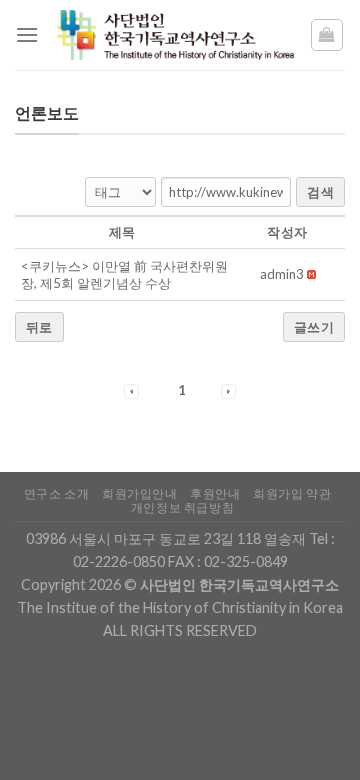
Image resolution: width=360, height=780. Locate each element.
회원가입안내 (140, 493)
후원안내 (215, 493)
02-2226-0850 (119, 561)
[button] (282, 274)
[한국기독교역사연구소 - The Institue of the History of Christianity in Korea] (174, 35)
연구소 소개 (57, 493)
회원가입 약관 (292, 493)
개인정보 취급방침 (183, 507)
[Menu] (27, 34)
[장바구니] (327, 35)
